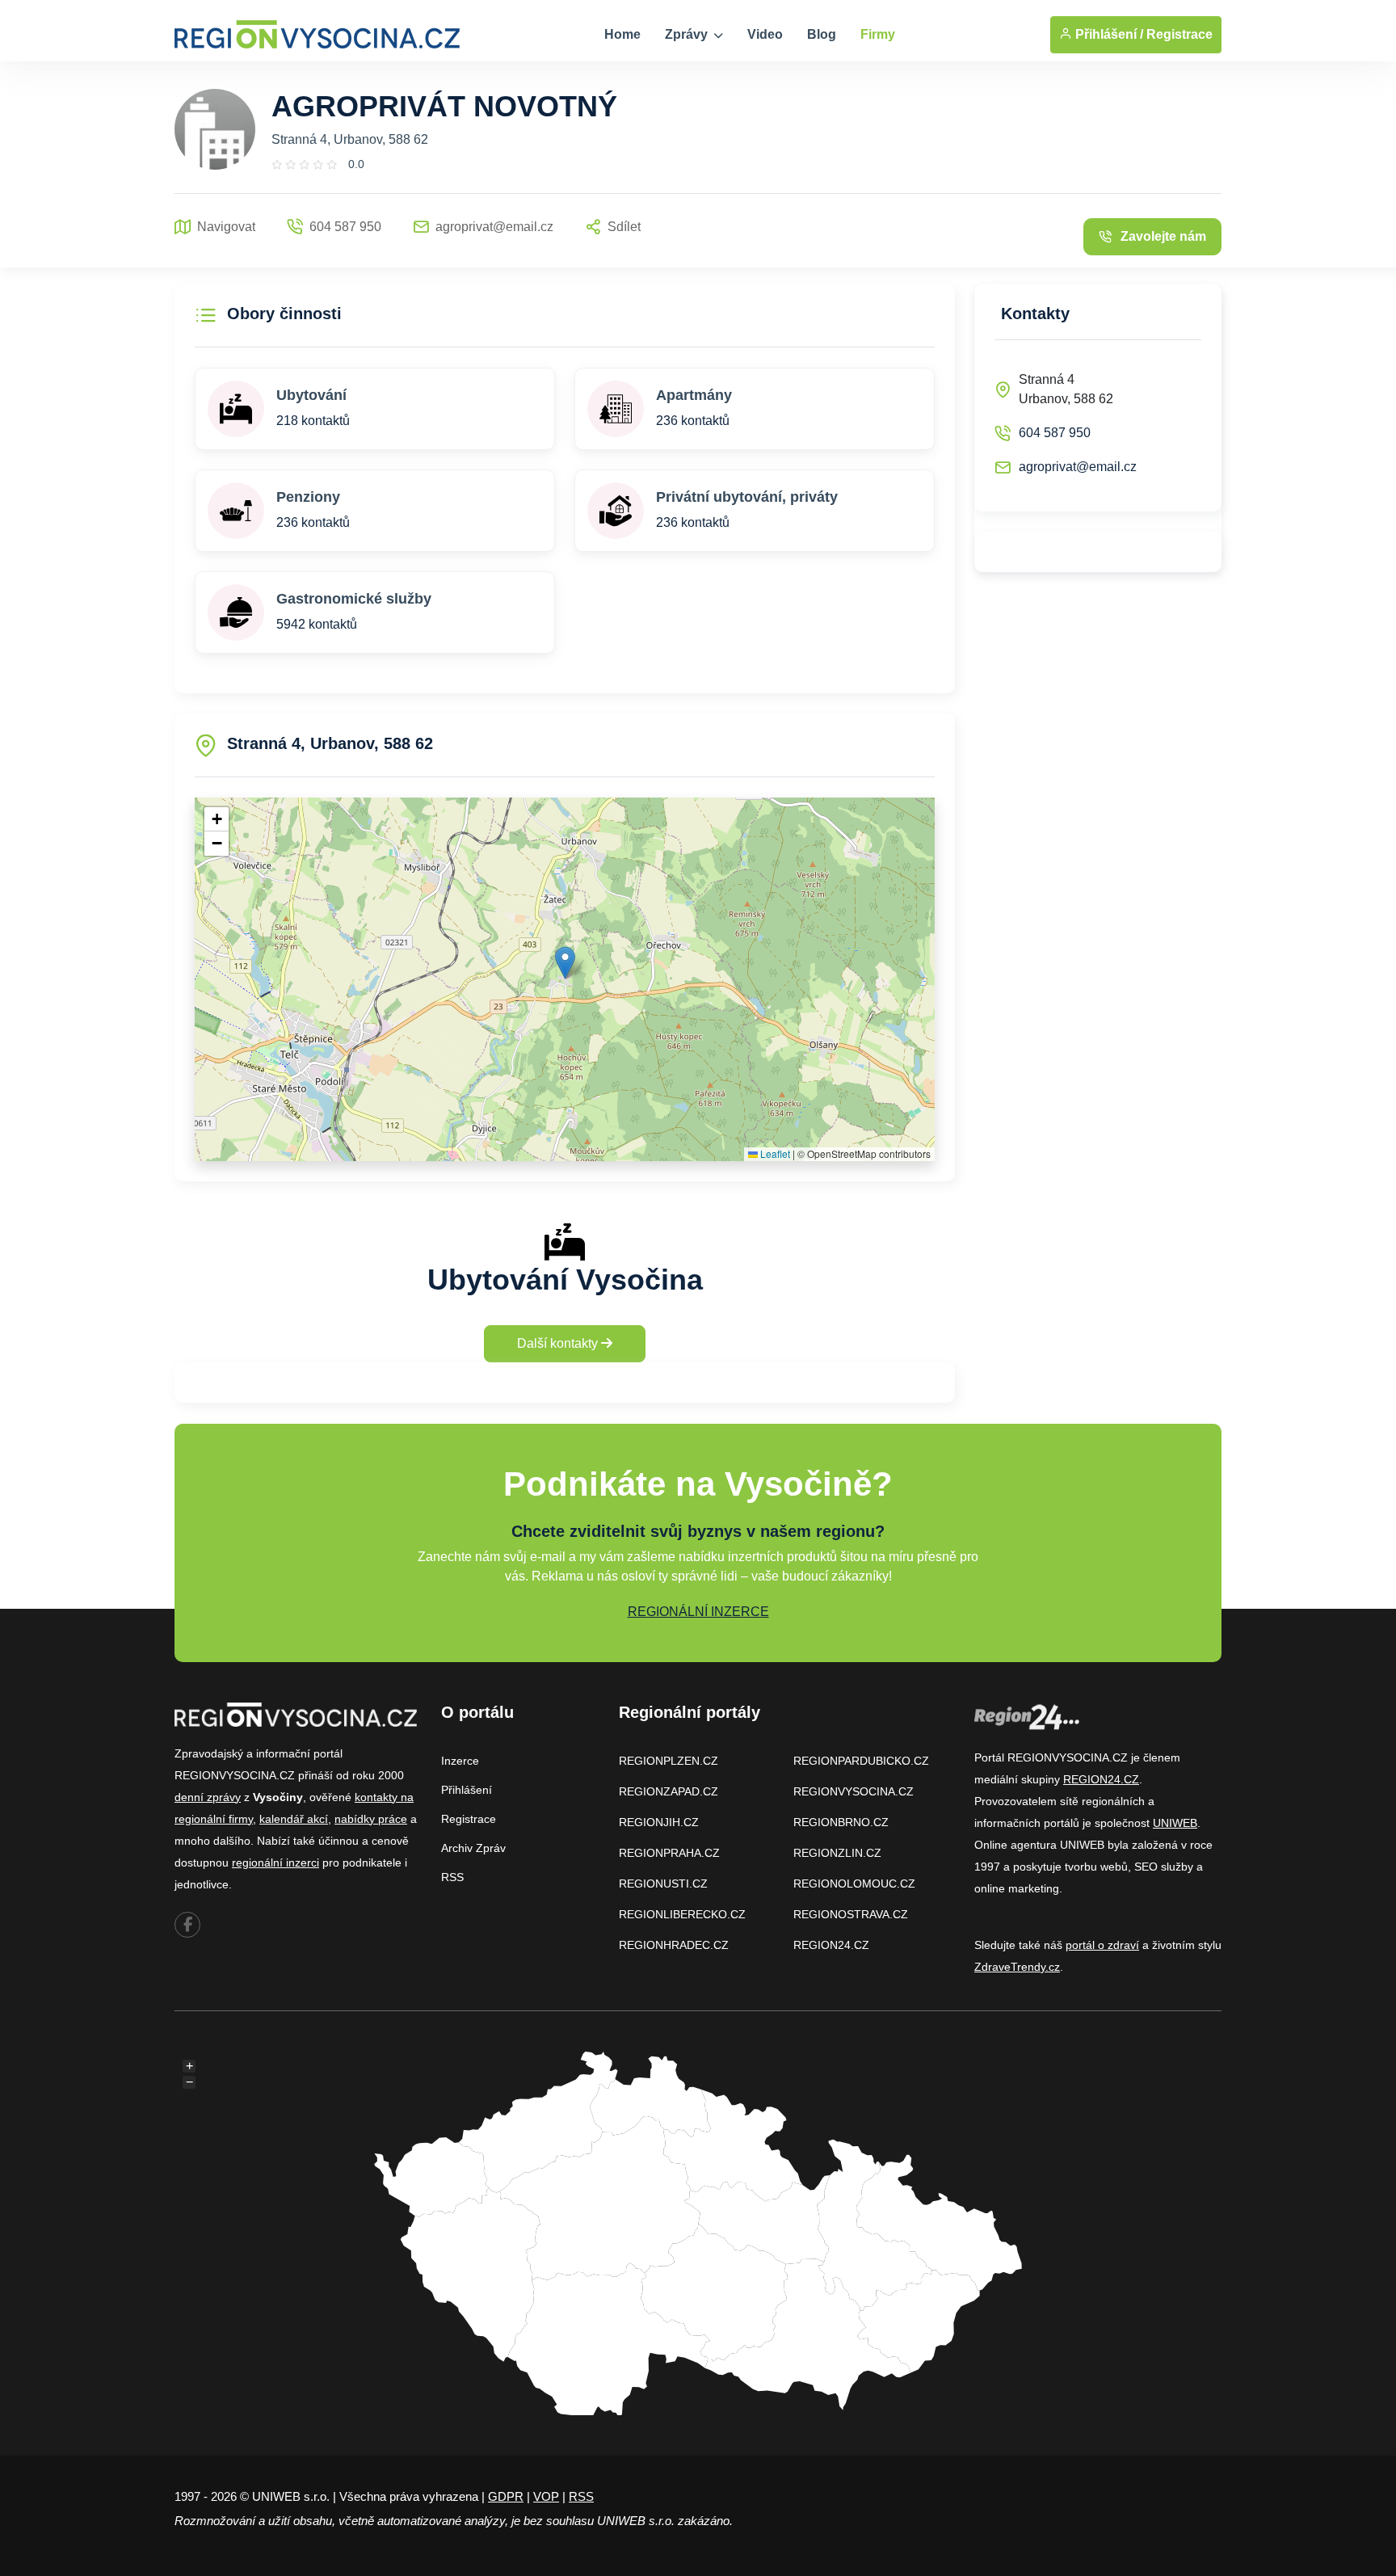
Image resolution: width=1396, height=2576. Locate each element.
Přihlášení (467, 1790)
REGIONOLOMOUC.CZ (854, 1884)
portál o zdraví (1102, 1945)
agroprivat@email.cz (1078, 467)
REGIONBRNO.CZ (841, 1822)
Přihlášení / (1108, 34)
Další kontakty (559, 1343)
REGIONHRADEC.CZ (674, 1945)
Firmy (878, 34)
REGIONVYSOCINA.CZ (854, 1791)
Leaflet (774, 1153)
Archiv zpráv (473, 1848)
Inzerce (460, 1761)
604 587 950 (1055, 433)
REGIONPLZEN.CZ (669, 1761)
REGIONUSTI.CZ (663, 1884)
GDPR (506, 2496)
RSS (452, 1877)
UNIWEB (1175, 1823)
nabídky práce (371, 1819)
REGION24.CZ (831, 1945)
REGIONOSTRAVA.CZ (851, 1914)
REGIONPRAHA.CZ (669, 1853)
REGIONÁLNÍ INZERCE (698, 1612)
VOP (546, 2496)
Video (765, 34)
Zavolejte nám (1163, 236)
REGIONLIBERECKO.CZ (682, 1914)
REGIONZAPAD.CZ (669, 1791)
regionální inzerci (275, 1863)
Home (622, 34)
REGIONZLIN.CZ (837, 1853)
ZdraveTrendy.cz (1017, 1967)
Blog (822, 34)
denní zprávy (208, 1797)
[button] (565, 963)
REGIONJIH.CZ (659, 1822)
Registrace (1179, 34)
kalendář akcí (294, 1819)
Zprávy (688, 34)
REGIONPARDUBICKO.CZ (861, 1761)
